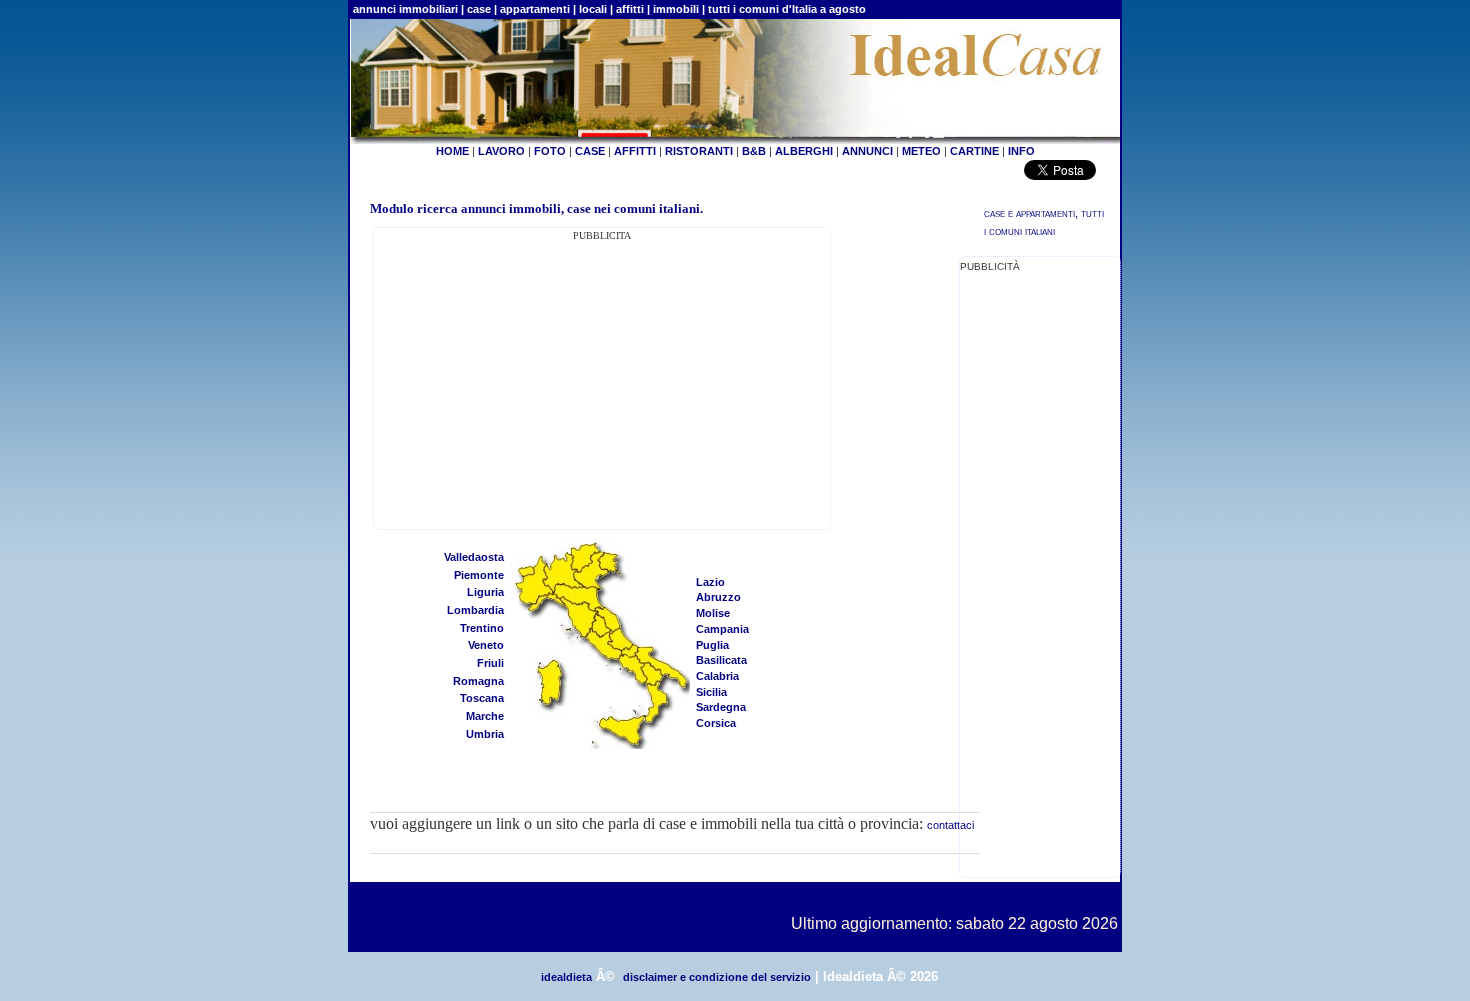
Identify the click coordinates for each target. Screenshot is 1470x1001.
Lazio (710, 582)
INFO (1021, 151)
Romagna (478, 681)
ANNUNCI (867, 151)
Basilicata (721, 660)
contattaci (950, 825)
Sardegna (721, 707)
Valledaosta (474, 557)
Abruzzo (718, 597)
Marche (485, 716)
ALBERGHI (804, 151)
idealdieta (566, 977)
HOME (452, 151)
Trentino (482, 628)
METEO (921, 151)
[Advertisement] (602, 384)
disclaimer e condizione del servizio (717, 977)
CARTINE (974, 151)
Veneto (486, 645)
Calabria (717, 676)
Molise (713, 613)
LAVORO (501, 151)
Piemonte (479, 575)
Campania (722, 629)
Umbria (485, 734)
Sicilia (711, 692)
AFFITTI (635, 151)
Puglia (712, 645)
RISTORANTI (699, 151)
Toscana (482, 698)
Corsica (716, 723)
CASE (590, 151)
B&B (754, 151)
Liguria (485, 592)
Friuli (490, 663)
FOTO (550, 151)
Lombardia (475, 610)
